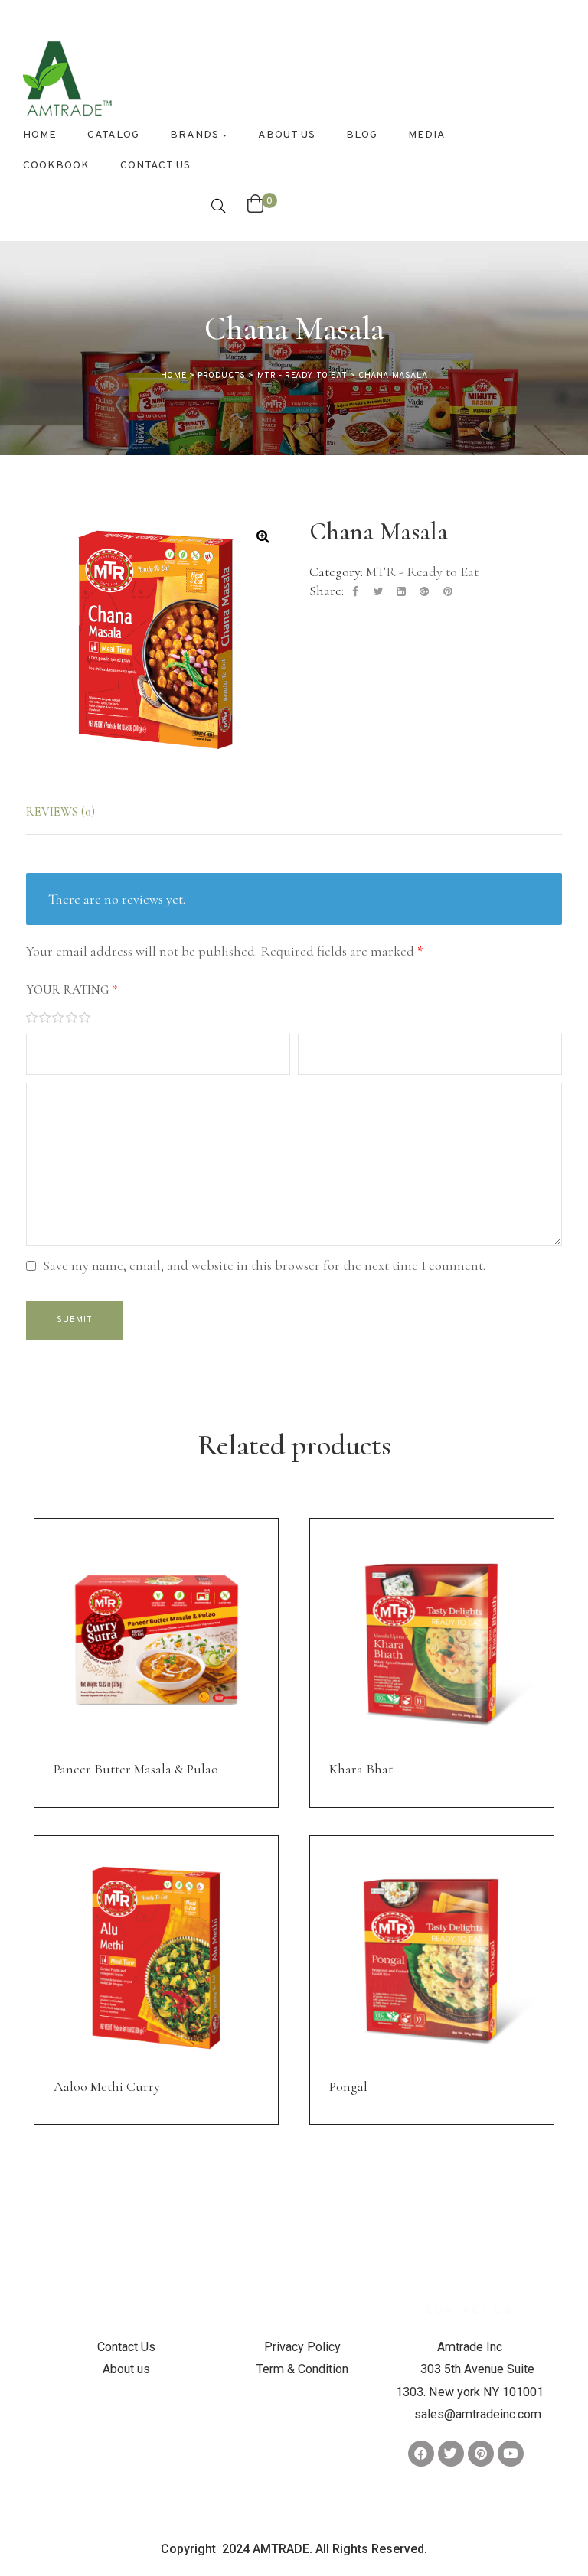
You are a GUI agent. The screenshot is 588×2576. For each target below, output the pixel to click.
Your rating (72, 990)
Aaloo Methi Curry (107, 2086)
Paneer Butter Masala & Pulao (136, 1769)
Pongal (348, 2086)
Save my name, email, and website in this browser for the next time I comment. (264, 1265)
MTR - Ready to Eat (422, 572)
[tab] (74, 812)
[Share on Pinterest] (448, 592)
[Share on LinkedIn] (401, 592)
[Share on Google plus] (424, 592)
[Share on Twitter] (378, 592)
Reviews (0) (60, 812)
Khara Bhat (361, 1769)
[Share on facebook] (355, 592)
